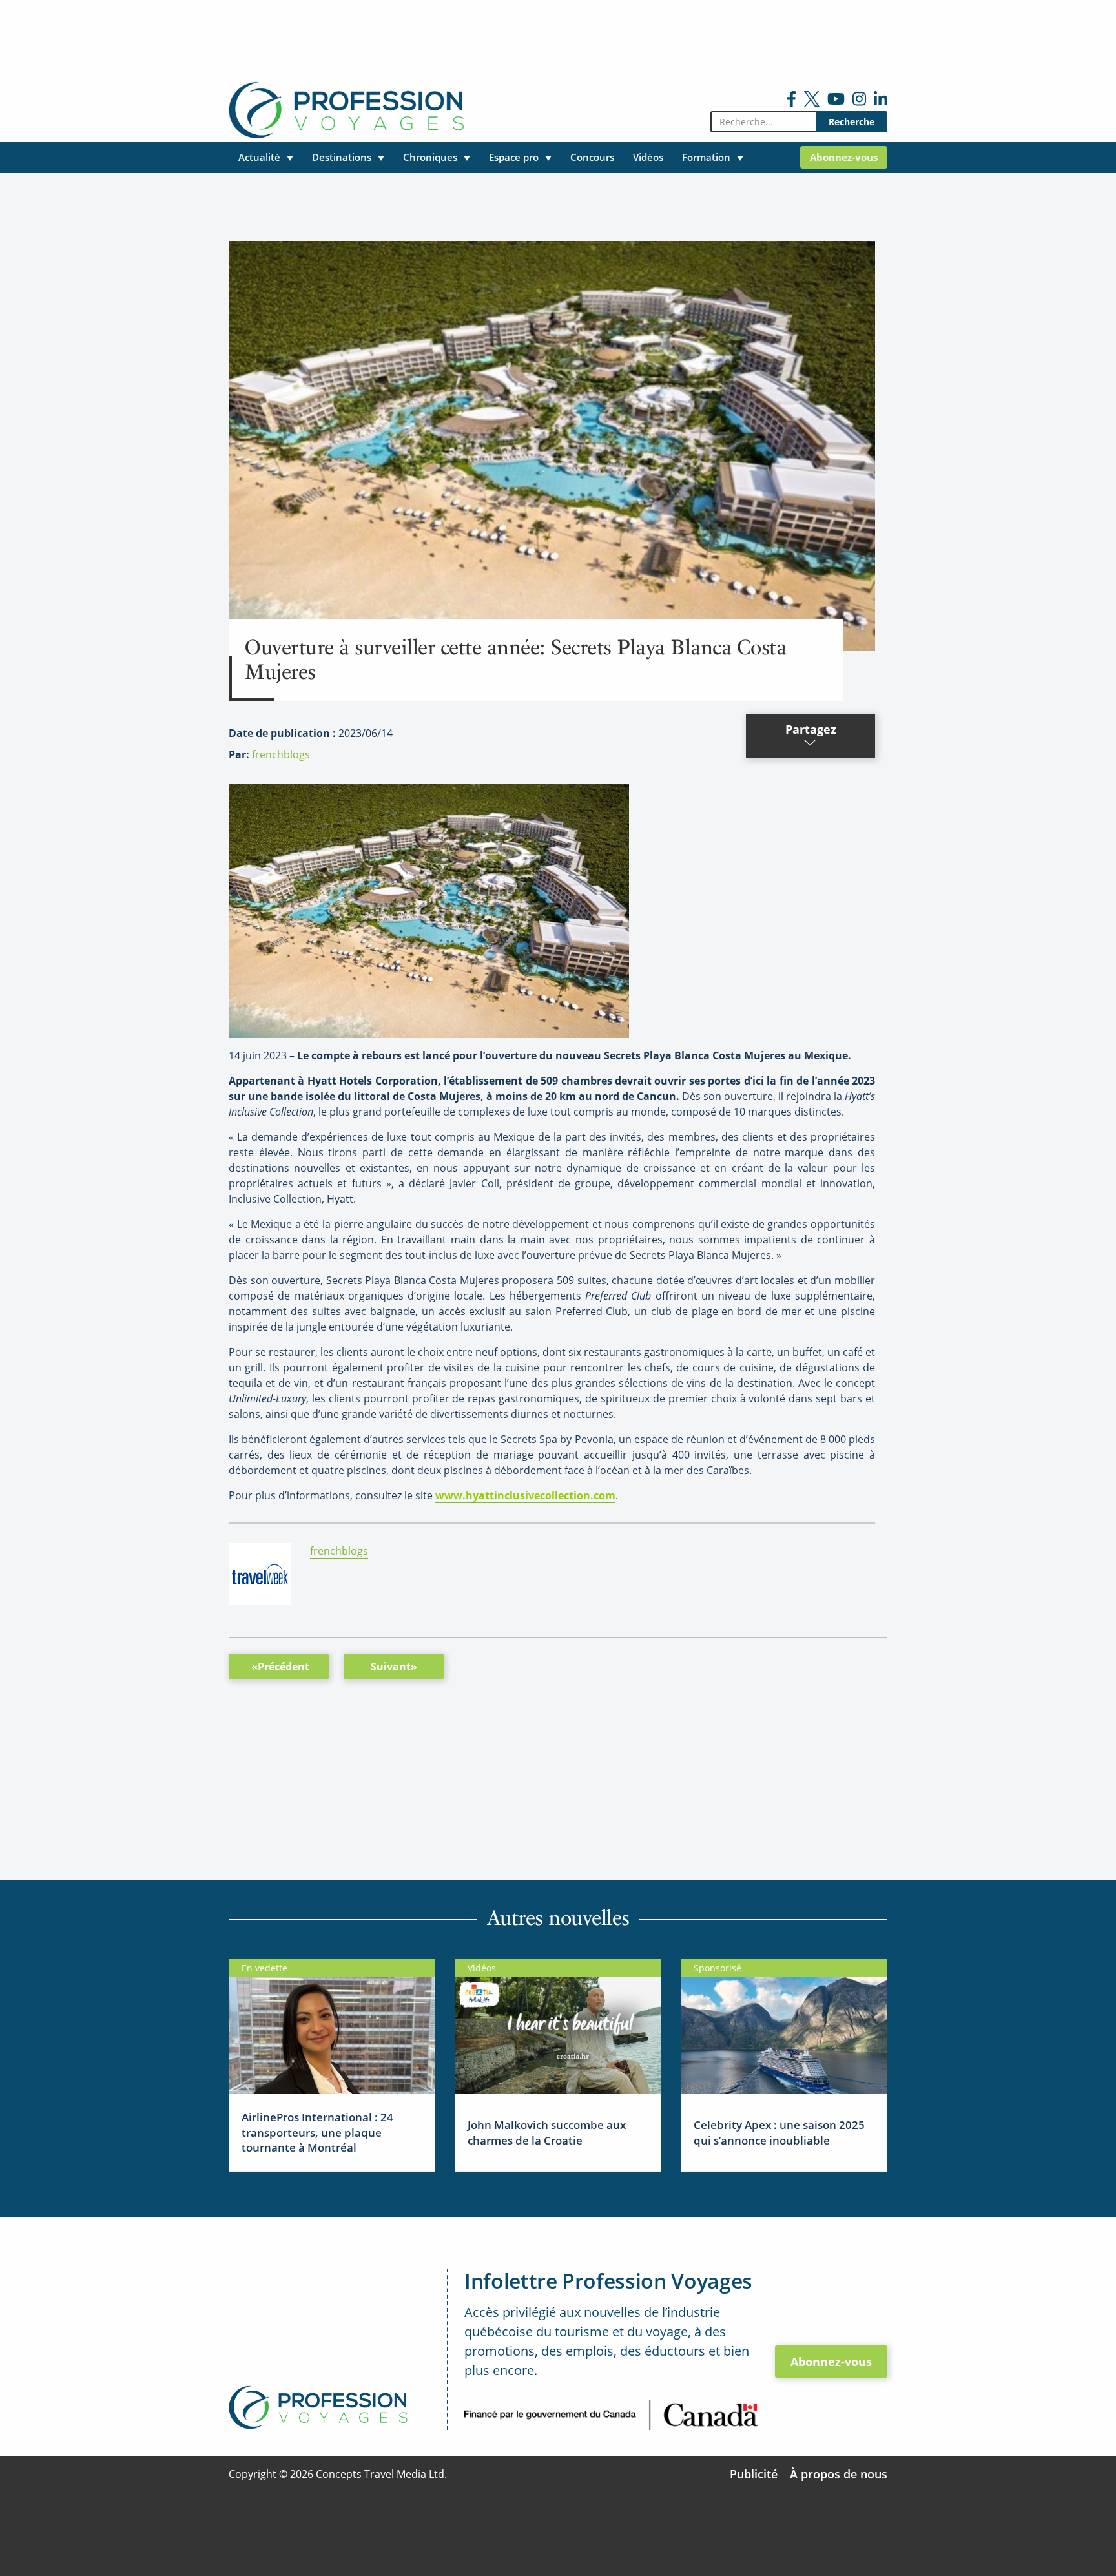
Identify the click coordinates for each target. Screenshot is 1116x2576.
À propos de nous (839, 2474)
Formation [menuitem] (706, 157)
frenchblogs (281, 754)
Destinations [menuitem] (342, 157)
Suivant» (394, 1667)
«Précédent (280, 1667)
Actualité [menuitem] (259, 157)
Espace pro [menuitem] (514, 157)
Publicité (754, 2474)
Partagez (811, 729)
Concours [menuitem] (592, 157)
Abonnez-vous (831, 2362)
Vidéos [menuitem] (648, 157)
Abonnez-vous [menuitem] (844, 157)
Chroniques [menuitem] (430, 157)
